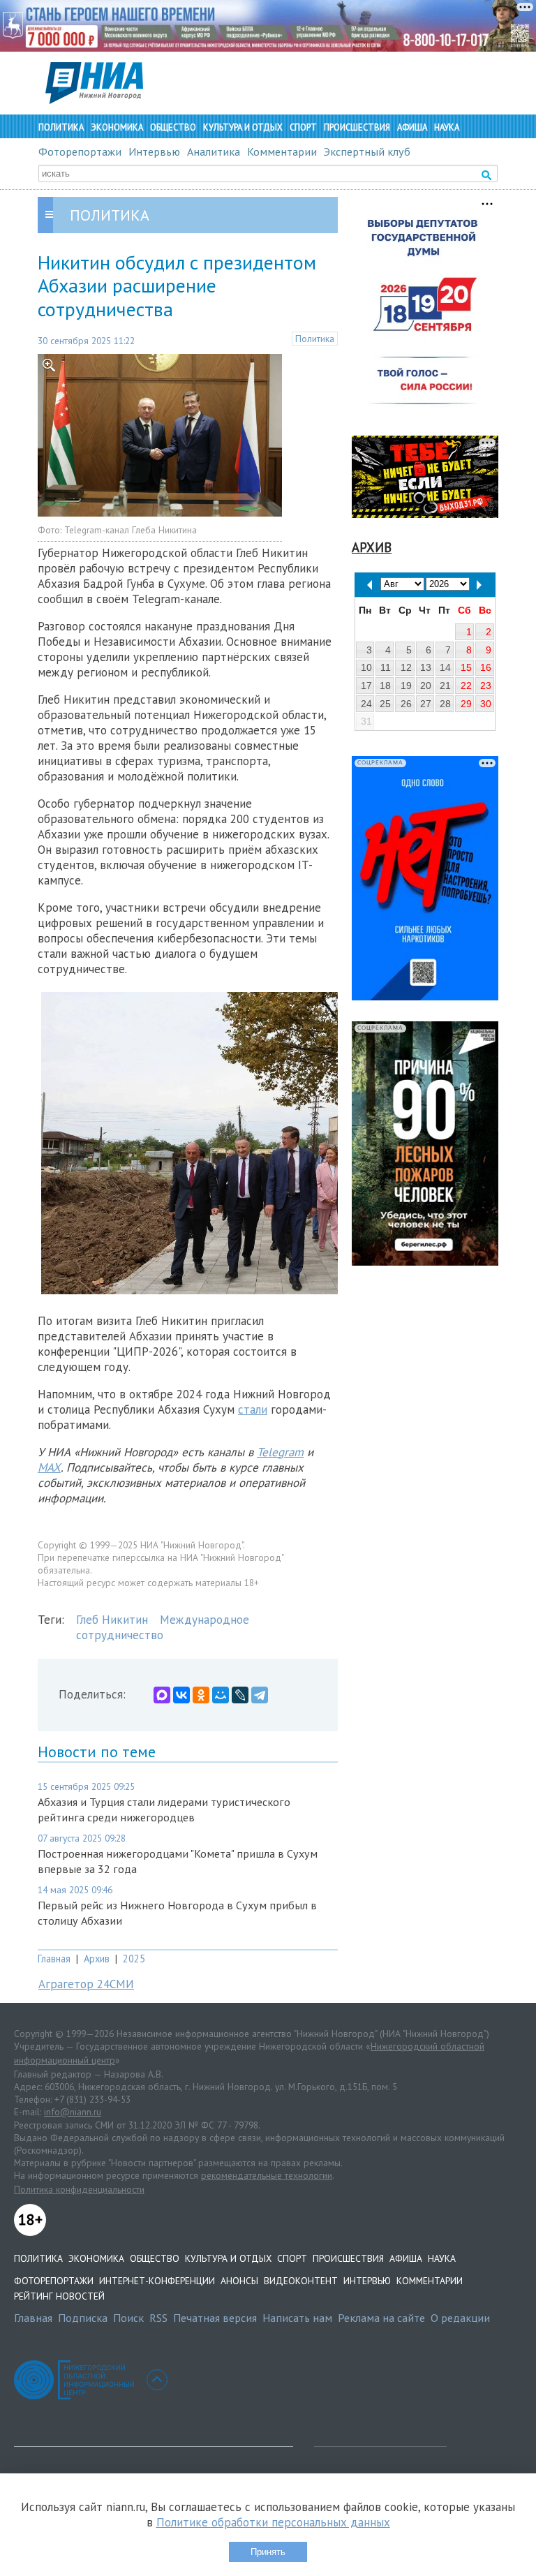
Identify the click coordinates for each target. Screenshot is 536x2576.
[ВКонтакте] (181, 1695)
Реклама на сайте (381, 2318)
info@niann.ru (73, 2112)
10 (366, 667)
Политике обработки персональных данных (273, 2522)
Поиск (128, 2318)
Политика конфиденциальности (79, 2189)
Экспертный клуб (367, 151)
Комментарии (282, 151)
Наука (447, 127)
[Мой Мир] (221, 1695)
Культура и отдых (243, 127)
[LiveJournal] (240, 1695)
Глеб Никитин (112, 1620)
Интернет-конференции (157, 2281)
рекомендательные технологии (267, 2175)
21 (445, 686)
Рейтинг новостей (59, 2296)
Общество (173, 127)
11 (386, 667)
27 (426, 704)
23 (486, 686)
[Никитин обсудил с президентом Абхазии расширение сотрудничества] (160, 512)
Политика (61, 127)
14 (445, 667)
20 (426, 686)
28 (445, 704)
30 (486, 704)
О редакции (460, 2318)
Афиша (412, 127)
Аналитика (214, 151)
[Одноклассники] (201, 1695)
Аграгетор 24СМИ (86, 1984)
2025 (134, 1959)
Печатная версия (215, 2318)
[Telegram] (260, 1695)
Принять (268, 2552)
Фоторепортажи (80, 151)
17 (366, 686)
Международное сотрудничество (163, 1627)
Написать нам (297, 2318)
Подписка (83, 2318)
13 (426, 667)
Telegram (280, 1452)
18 (385, 686)
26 (406, 704)
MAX (49, 1467)
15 (466, 667)
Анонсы (239, 2281)
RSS (158, 2318)
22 (466, 686)
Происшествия (357, 127)
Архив (97, 1959)
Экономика (117, 127)
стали (253, 1409)
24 (366, 704)
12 (406, 667)
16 (486, 667)
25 (385, 704)
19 (406, 686)
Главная (54, 1959)
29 (466, 704)
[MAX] (162, 1695)
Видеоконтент (301, 2281)
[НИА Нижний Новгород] (94, 100)
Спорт (303, 127)
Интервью (154, 151)
